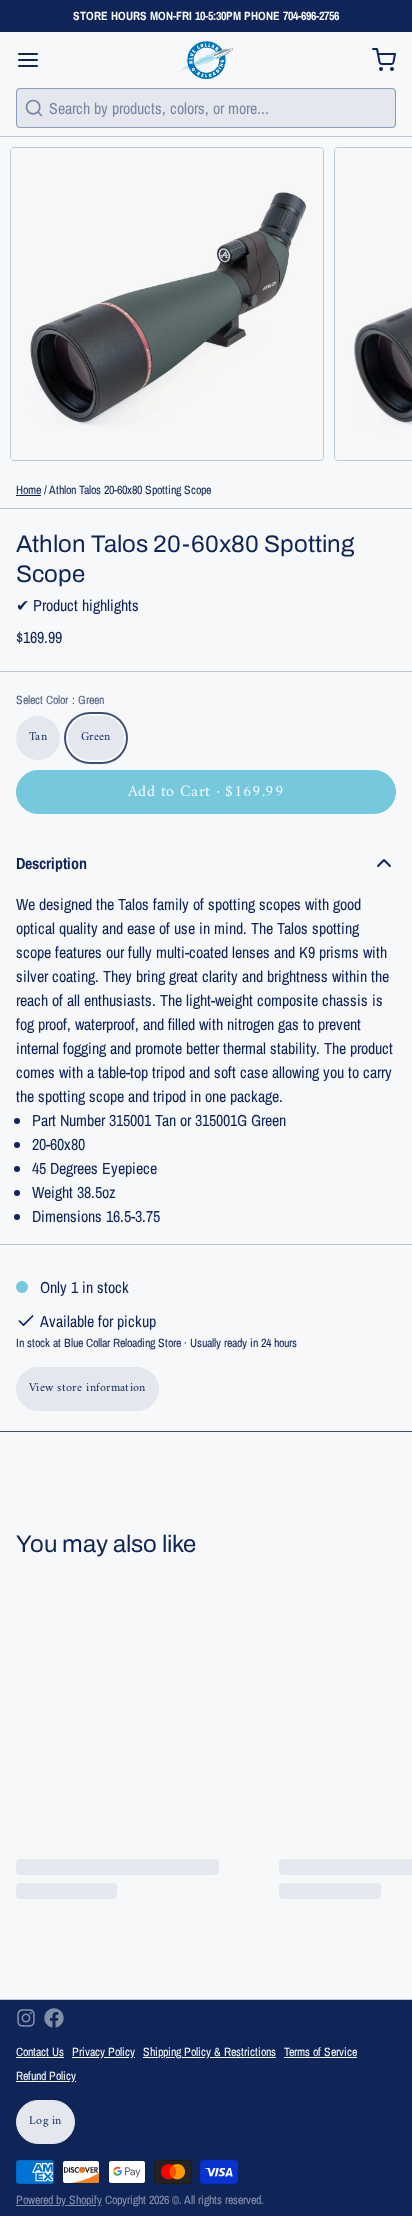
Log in (45, 2121)
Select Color (60, 700)
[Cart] (376, 60)
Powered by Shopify (59, 2200)
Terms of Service (320, 2052)
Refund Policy (46, 2076)
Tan (38, 737)
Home (28, 490)
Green (96, 737)
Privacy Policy (103, 2052)
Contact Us (40, 2052)
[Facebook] (54, 2018)
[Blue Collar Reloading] (205, 60)
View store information (87, 1388)
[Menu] (36, 60)
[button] (206, 792)
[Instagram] (26, 2018)
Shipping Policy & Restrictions (209, 2052)
